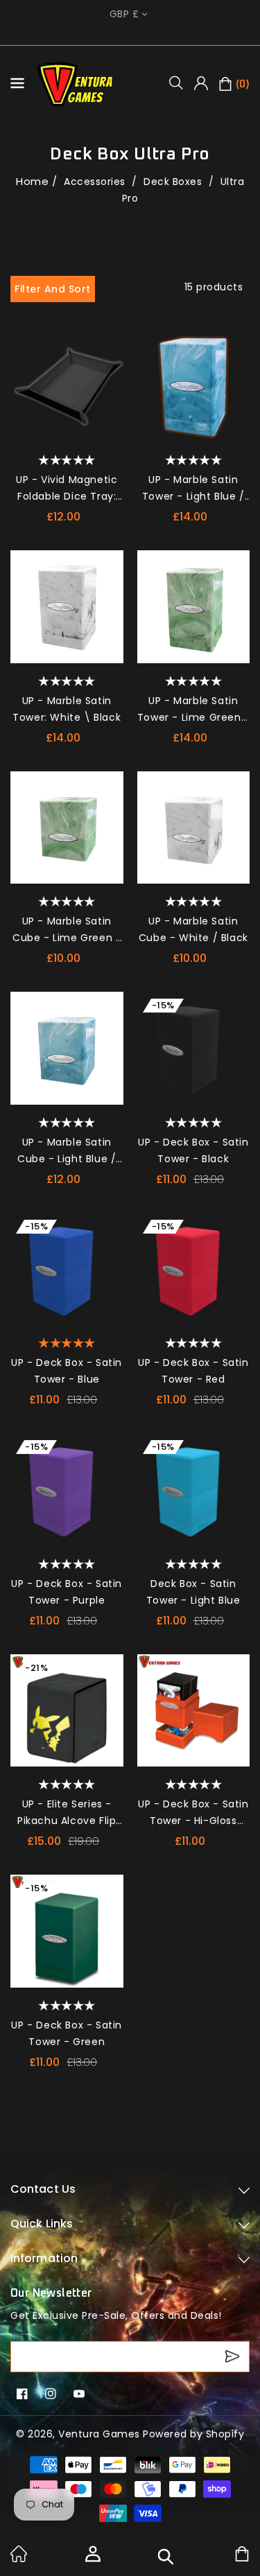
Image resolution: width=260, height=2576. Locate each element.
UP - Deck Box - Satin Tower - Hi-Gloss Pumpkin (193, 1813)
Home (32, 181)
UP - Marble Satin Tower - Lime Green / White (193, 710)
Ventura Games (99, 2434)
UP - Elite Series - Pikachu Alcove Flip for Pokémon (67, 1813)
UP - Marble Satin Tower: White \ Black (67, 709)
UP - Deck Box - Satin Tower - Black (193, 1150)
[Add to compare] (108, 373)
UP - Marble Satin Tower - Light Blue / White (193, 489)
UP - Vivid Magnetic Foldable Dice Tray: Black (67, 489)
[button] (181, 82)
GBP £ (124, 14)
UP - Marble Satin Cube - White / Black (193, 929)
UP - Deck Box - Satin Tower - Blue (67, 1371)
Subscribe (234, 2357)
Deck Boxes (174, 182)
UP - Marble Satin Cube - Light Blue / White (67, 1151)
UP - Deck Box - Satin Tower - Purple (67, 1592)
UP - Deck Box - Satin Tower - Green (67, 2033)
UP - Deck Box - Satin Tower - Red (193, 1371)
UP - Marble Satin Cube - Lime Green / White (67, 930)
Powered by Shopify (193, 2434)
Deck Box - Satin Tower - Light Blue (193, 1592)
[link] (19, 2559)
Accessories (96, 182)
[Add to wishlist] (108, 345)
